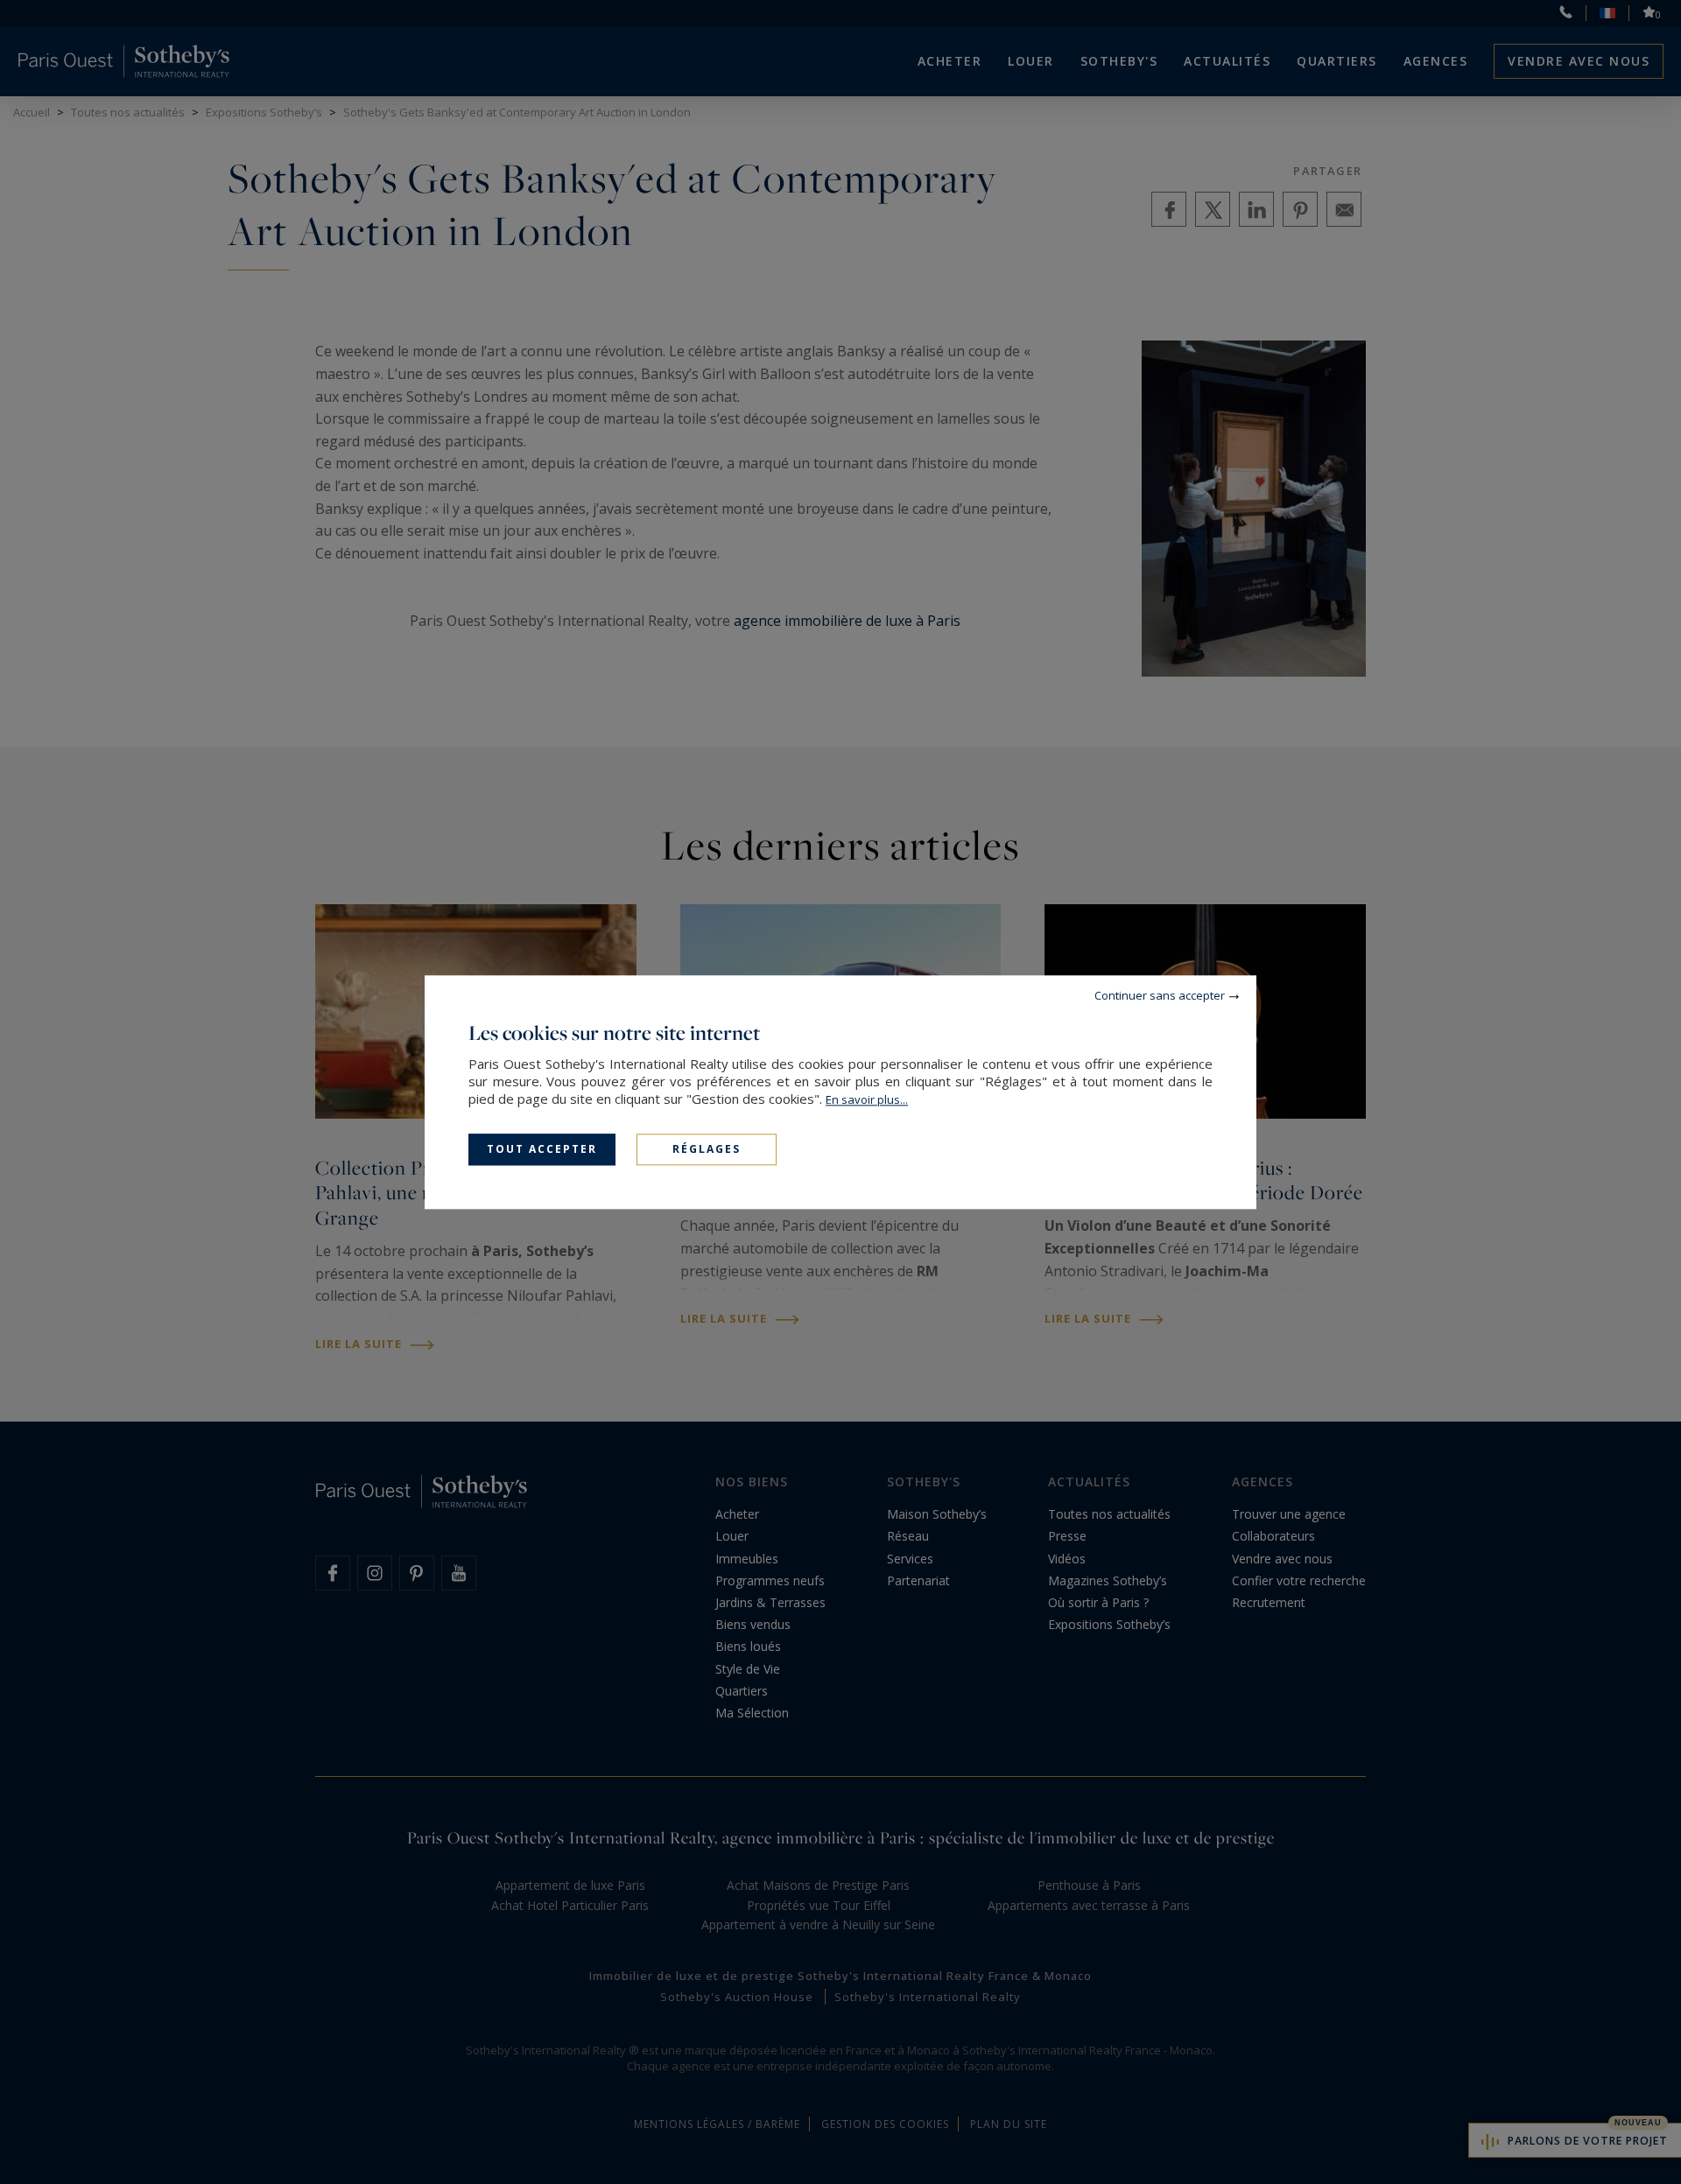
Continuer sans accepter (1160, 995)
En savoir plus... (867, 1099)
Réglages (707, 1149)
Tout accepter (542, 1149)
